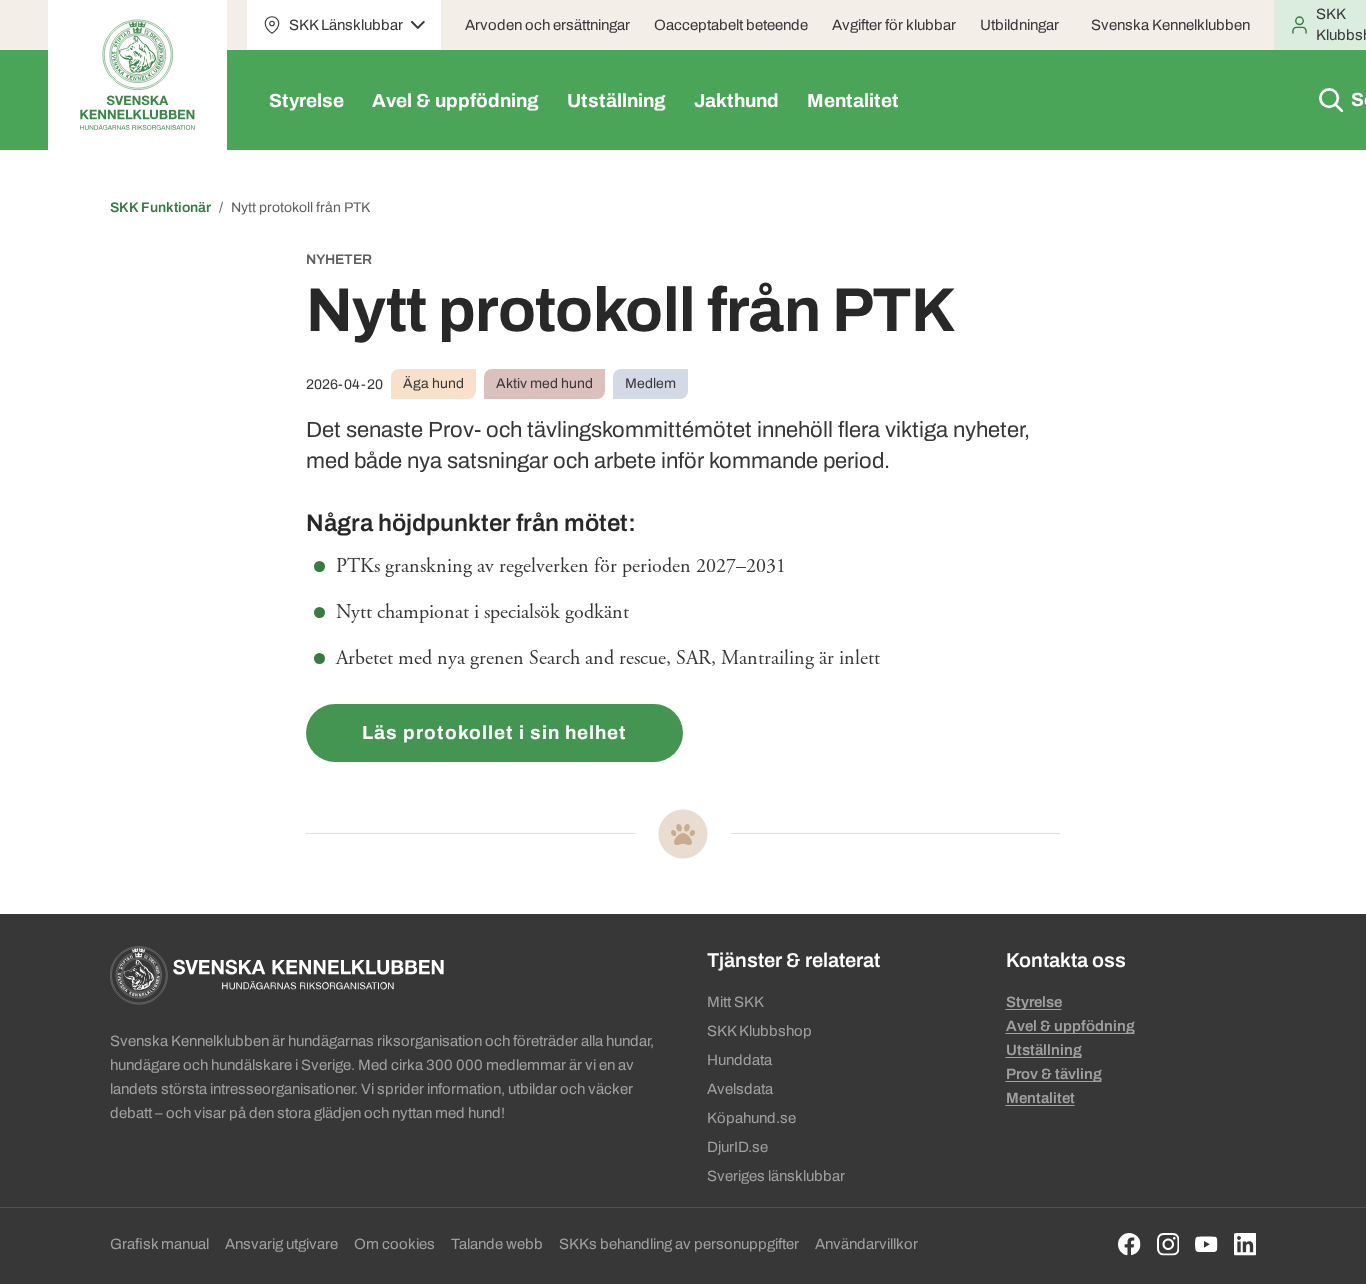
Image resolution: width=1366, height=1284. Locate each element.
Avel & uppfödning (455, 100)
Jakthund (736, 100)
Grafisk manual (159, 1244)
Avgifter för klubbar (894, 25)
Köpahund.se (751, 1118)
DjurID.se (737, 1147)
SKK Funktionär (160, 207)
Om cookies (394, 1244)
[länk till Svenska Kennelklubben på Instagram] (1168, 1244)
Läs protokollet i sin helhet (494, 732)
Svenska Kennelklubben (1170, 25)
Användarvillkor (866, 1244)
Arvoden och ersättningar (547, 25)
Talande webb (497, 1244)
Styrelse (306, 100)
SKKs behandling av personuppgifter (679, 1244)
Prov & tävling (1054, 1074)
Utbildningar (1019, 25)
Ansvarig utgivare (281, 1244)
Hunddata (739, 1060)
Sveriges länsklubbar (776, 1176)
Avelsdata (740, 1089)
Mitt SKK (735, 1002)
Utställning (616, 100)
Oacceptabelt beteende (731, 25)
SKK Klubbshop (759, 1031)
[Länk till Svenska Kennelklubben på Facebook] (1129, 1244)
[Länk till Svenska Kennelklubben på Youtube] (1206, 1244)
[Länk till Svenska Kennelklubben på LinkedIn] (1245, 1244)
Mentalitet (853, 100)
